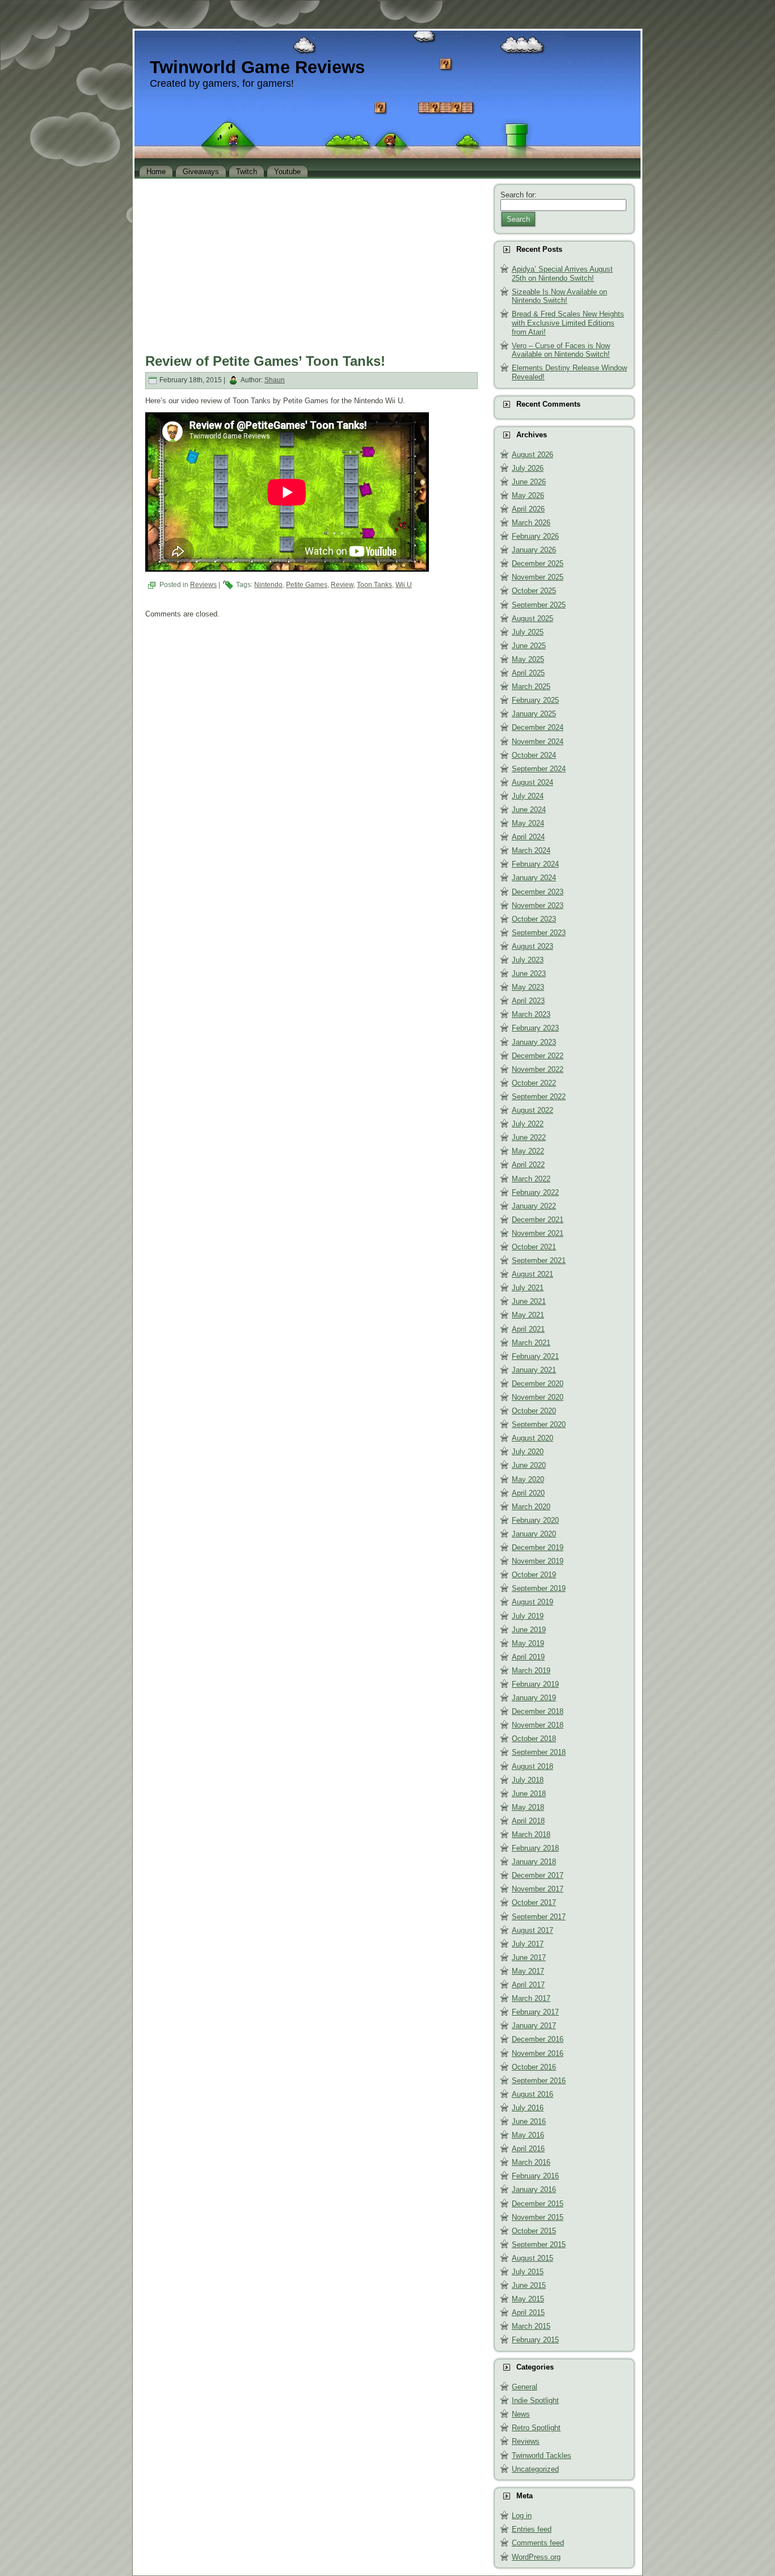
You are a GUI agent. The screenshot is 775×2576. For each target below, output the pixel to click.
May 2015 (528, 2299)
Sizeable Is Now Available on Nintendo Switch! (559, 296)
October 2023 (534, 919)
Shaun (275, 380)
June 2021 (529, 1301)
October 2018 (534, 1739)
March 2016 (531, 2162)
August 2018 (532, 1766)
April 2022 (528, 1165)
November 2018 (538, 1725)
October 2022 (534, 1083)
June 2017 (529, 1958)
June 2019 (529, 1630)
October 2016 (534, 2067)
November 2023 (538, 905)
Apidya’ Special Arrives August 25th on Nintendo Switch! (562, 274)
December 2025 (538, 563)
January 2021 (534, 1370)
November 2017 (538, 1889)
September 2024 (539, 769)
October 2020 (534, 1411)
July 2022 (528, 1124)
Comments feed (538, 2543)
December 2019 (538, 1547)
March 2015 (531, 2326)
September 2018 (539, 1752)
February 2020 (535, 1520)
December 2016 (538, 2039)
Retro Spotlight (536, 2428)
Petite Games (307, 585)
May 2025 (528, 659)
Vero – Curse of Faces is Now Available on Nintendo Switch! (561, 350)
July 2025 (528, 632)
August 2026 (532, 455)
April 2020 (528, 1493)
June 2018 (529, 1794)
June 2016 (529, 2121)
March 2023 (531, 1014)
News (521, 2414)
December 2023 (538, 892)
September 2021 (539, 1260)
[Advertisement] (311, 263)
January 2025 (534, 714)
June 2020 (529, 1465)
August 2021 (532, 1274)
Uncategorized (535, 2469)
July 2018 (528, 1780)
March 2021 (531, 1343)
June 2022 (529, 1137)
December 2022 (538, 1056)
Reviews (203, 585)
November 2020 (538, 1397)
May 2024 (528, 823)
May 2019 (528, 1643)
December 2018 (538, 1711)
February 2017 (535, 2012)
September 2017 (539, 1917)
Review (342, 585)
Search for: (519, 195)
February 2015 (535, 2340)
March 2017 (531, 1998)
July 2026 (528, 468)
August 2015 (532, 2258)
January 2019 (534, 1698)
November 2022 (538, 1069)
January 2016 (534, 2189)
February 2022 (535, 1192)
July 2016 (528, 2108)
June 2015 (529, 2285)
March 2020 (531, 1507)
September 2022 (539, 1097)
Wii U (404, 585)
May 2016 (528, 2135)
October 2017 (534, 1903)
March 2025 (531, 687)
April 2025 (528, 673)
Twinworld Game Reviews (257, 67)
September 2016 (539, 2081)
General (525, 2387)
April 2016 (528, 2149)
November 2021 (538, 1233)
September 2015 (539, 2245)
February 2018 (535, 1848)
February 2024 (535, 864)
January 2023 (534, 1042)
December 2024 (538, 727)
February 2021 (535, 1356)
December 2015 (538, 2204)
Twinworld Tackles (542, 2455)
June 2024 (529, 810)
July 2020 (528, 1452)
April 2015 (528, 2313)
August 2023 (532, 946)
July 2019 (528, 1616)
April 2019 (528, 1657)
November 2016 (538, 2053)
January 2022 (534, 1206)
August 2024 (532, 782)
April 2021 (528, 1329)
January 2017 (534, 2026)
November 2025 (538, 577)
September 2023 (539, 933)
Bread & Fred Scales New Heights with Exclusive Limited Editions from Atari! (568, 323)
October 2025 (534, 591)
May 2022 (528, 1151)
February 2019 (535, 1684)
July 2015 (528, 2272)
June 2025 (529, 646)
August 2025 (532, 618)
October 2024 (534, 755)
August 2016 (532, 2094)
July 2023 (528, 960)
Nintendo (268, 585)
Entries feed (532, 2529)
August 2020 (532, 1438)
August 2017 (532, 1930)
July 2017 (528, 1944)
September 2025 (539, 605)
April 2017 (528, 1985)
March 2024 (531, 850)
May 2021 (528, 1315)
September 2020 (539, 1424)
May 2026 (528, 495)
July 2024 (528, 796)
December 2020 (538, 1384)
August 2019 (532, 1602)
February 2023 (535, 1028)
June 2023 (529, 974)
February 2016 (535, 2176)
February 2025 (535, 700)
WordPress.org (536, 2557)
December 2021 (538, 1220)
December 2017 (538, 1875)
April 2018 (528, 1821)
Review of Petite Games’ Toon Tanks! (265, 361)
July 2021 (528, 1288)
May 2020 (528, 1479)
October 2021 (534, 1247)
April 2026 (528, 509)
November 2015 (538, 2217)
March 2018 (531, 1834)
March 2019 (531, 1671)
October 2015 (534, 2231)
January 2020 (534, 1534)
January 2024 (534, 878)
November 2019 (538, 1561)
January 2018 (534, 1862)
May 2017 (528, 1971)
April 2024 (528, 837)
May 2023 (528, 987)
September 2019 (539, 1588)
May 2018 (528, 1807)
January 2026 (534, 550)
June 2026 (529, 482)
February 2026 (535, 536)
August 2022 (532, 1110)
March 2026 (531, 523)
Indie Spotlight (535, 2400)
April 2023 (528, 1001)
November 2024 (538, 742)
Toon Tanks (374, 585)
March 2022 (531, 1179)
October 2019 (534, 1575)
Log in (522, 2516)
